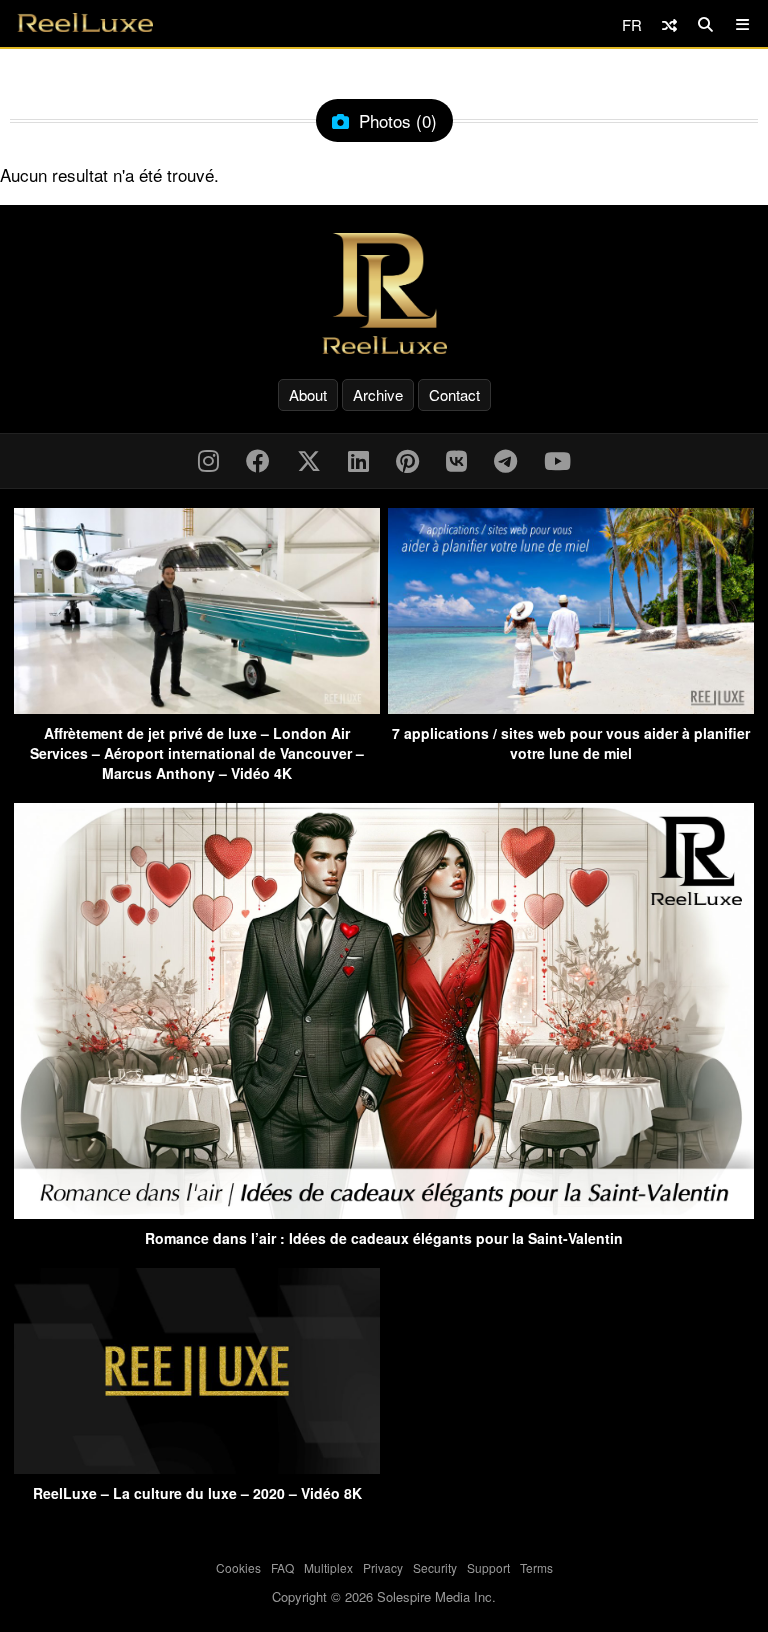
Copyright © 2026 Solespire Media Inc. (384, 1596)
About (308, 394)
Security (435, 1567)
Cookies (238, 1567)
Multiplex (328, 1567)
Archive (378, 394)
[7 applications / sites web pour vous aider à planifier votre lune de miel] (571, 707)
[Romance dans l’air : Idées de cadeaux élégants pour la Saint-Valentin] (384, 1212)
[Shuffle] (669, 24)
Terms (536, 1567)
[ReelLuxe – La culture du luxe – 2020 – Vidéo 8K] (197, 1467)
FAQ (282, 1567)
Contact (454, 394)
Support (488, 1567)
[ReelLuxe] (384, 293)
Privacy (383, 1567)
